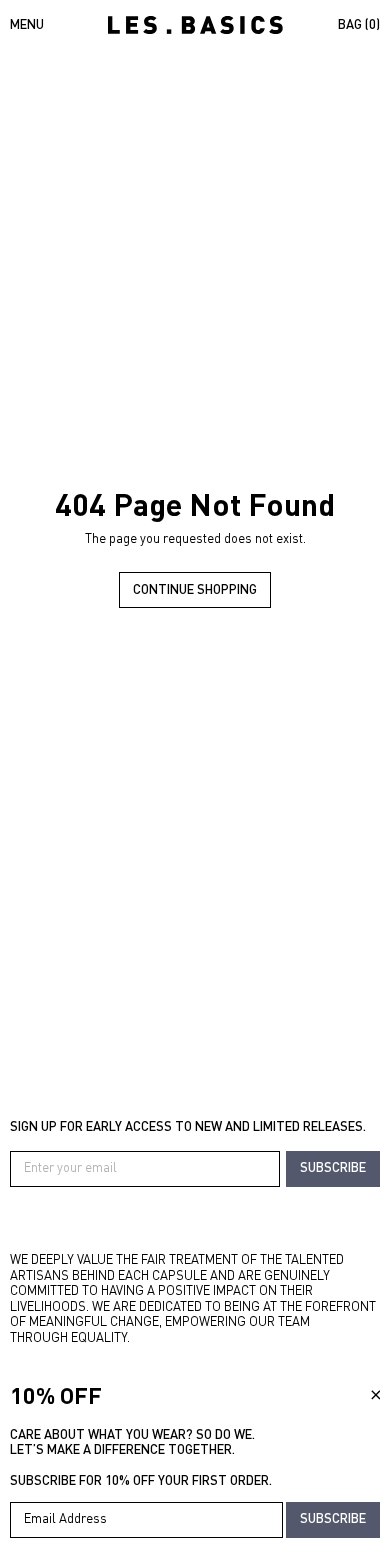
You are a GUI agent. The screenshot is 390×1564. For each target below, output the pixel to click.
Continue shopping (195, 589)
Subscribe (333, 1167)
